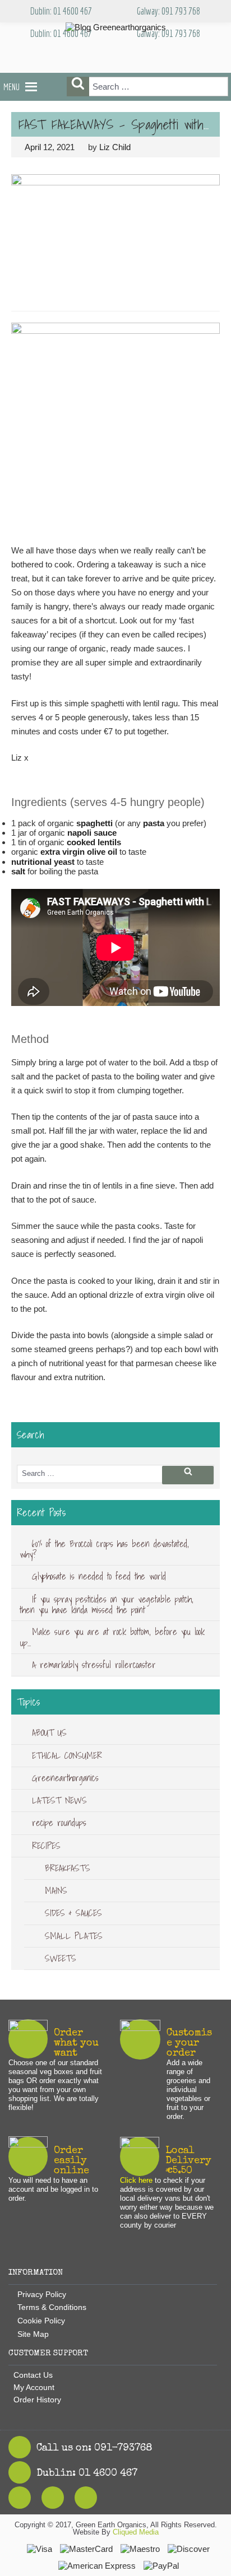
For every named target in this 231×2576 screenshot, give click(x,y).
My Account (34, 2387)
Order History (37, 2400)
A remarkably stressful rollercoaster (94, 1665)
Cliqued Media (136, 2532)
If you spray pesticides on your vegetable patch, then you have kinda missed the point (107, 1604)
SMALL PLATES (74, 1936)
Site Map (33, 2334)
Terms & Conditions (52, 2307)
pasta (154, 823)
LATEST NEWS (59, 1800)
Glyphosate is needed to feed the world (99, 1576)
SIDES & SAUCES (73, 1913)
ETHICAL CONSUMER (67, 1755)
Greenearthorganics (65, 1778)
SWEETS (61, 1958)
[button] (11, 87)
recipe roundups (59, 1823)
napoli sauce (92, 833)
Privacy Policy (42, 2294)
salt (18, 871)
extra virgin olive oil (79, 852)
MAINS (56, 1890)
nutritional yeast (43, 862)
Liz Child (115, 147)
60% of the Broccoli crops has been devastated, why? (104, 1549)
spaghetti (94, 823)
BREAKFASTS (68, 1868)
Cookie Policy (41, 2321)
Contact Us (33, 2375)
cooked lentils (94, 842)
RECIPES (46, 1846)
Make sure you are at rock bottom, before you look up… (112, 1637)
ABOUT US (49, 1732)
